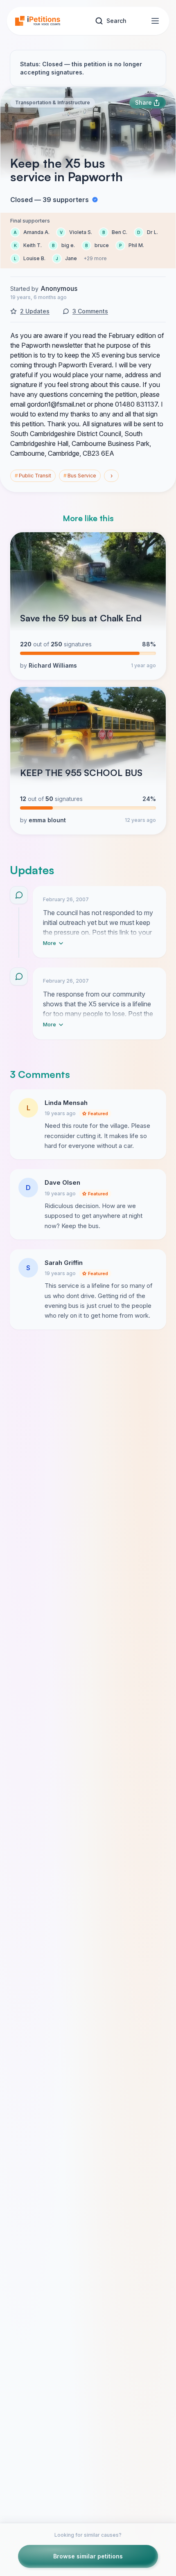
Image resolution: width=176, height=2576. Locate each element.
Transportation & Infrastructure (53, 102)
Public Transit (33, 476)
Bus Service (80, 476)
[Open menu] (155, 21)
